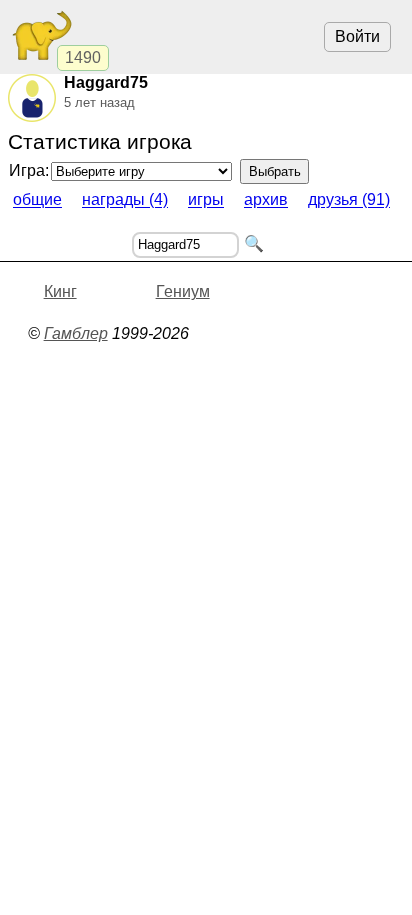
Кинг (60, 291)
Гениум (183, 291)
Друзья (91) (349, 200)
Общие (37, 200)
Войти (357, 36)
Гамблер (76, 333)
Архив (266, 200)
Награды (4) (125, 200)
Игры (206, 200)
